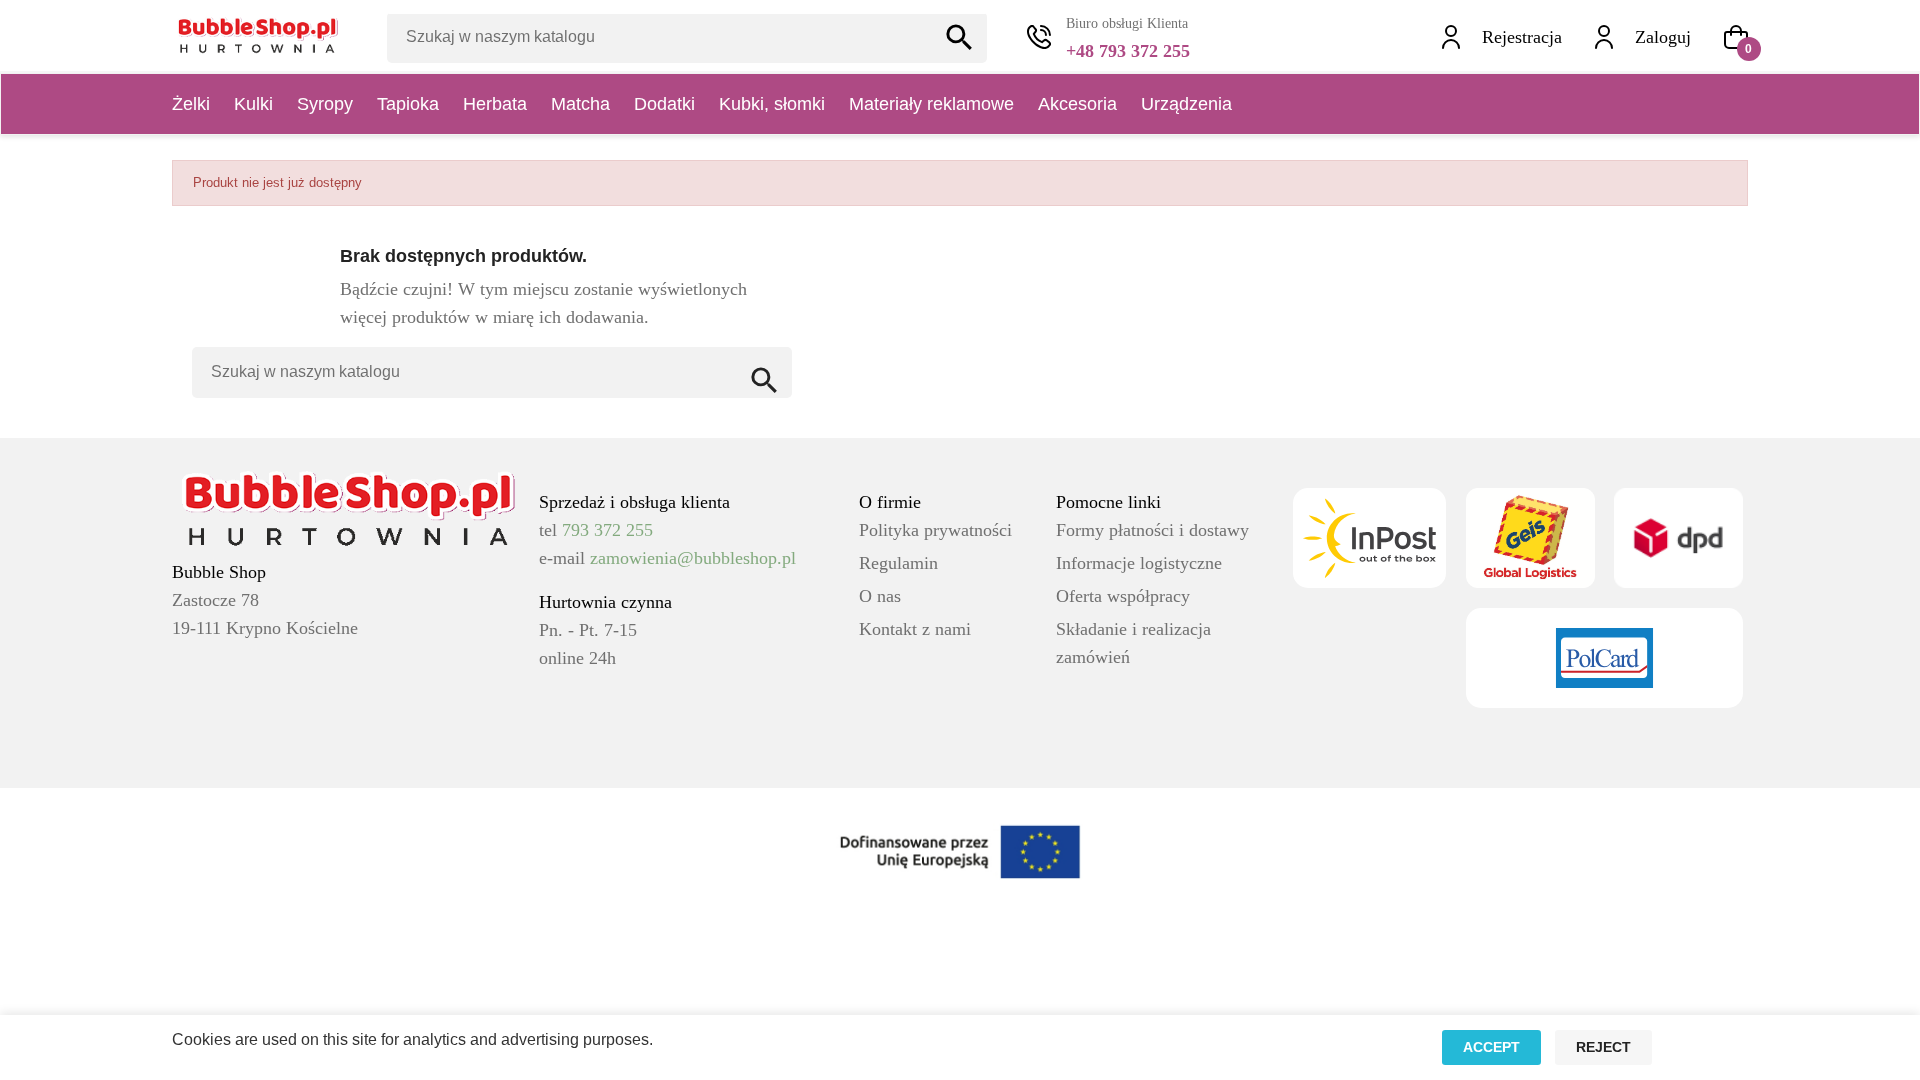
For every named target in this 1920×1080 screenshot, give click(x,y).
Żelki (191, 104)
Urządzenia (1186, 104)
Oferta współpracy (1123, 596)
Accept (1491, 1047)
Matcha (580, 104)
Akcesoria (1077, 104)
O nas (880, 596)
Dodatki (664, 104)
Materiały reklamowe (931, 104)
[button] (1736, 37)
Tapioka (408, 104)
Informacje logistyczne (1139, 563)
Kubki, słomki (772, 104)
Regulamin (898, 563)
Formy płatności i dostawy (1152, 530)
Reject (1603, 1047)
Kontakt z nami (915, 629)
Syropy (325, 104)
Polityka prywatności (935, 530)
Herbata (495, 104)
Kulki (253, 104)
